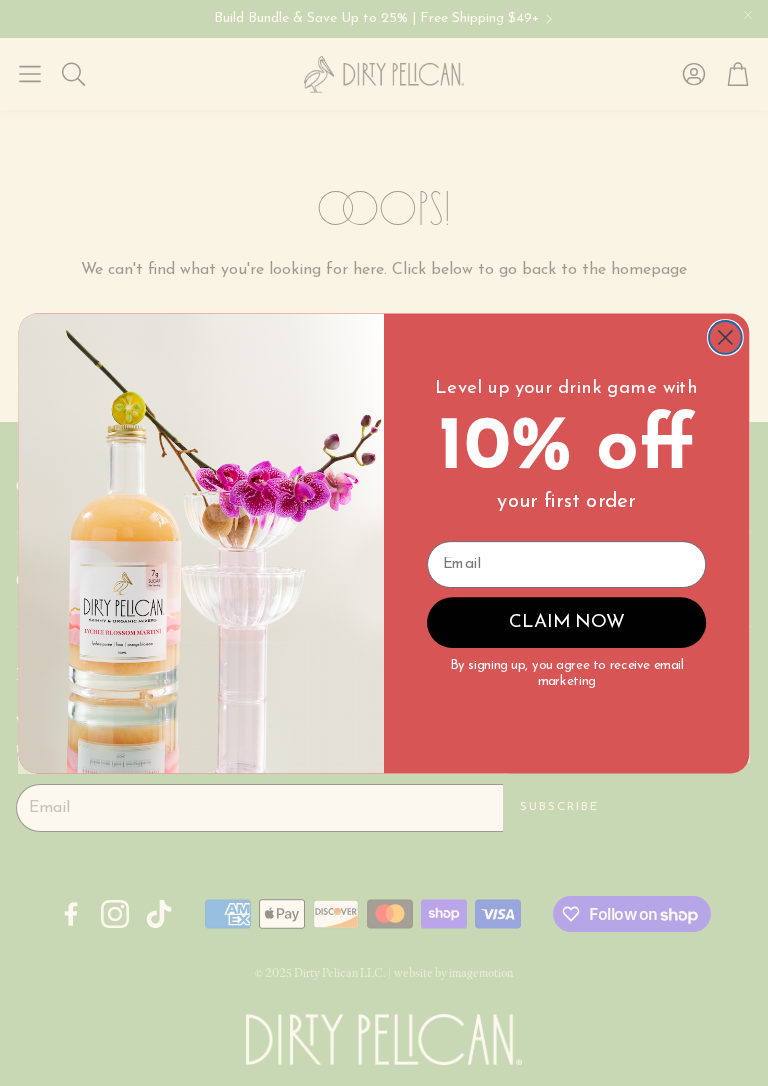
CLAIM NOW (567, 622)
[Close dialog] (725, 337)
